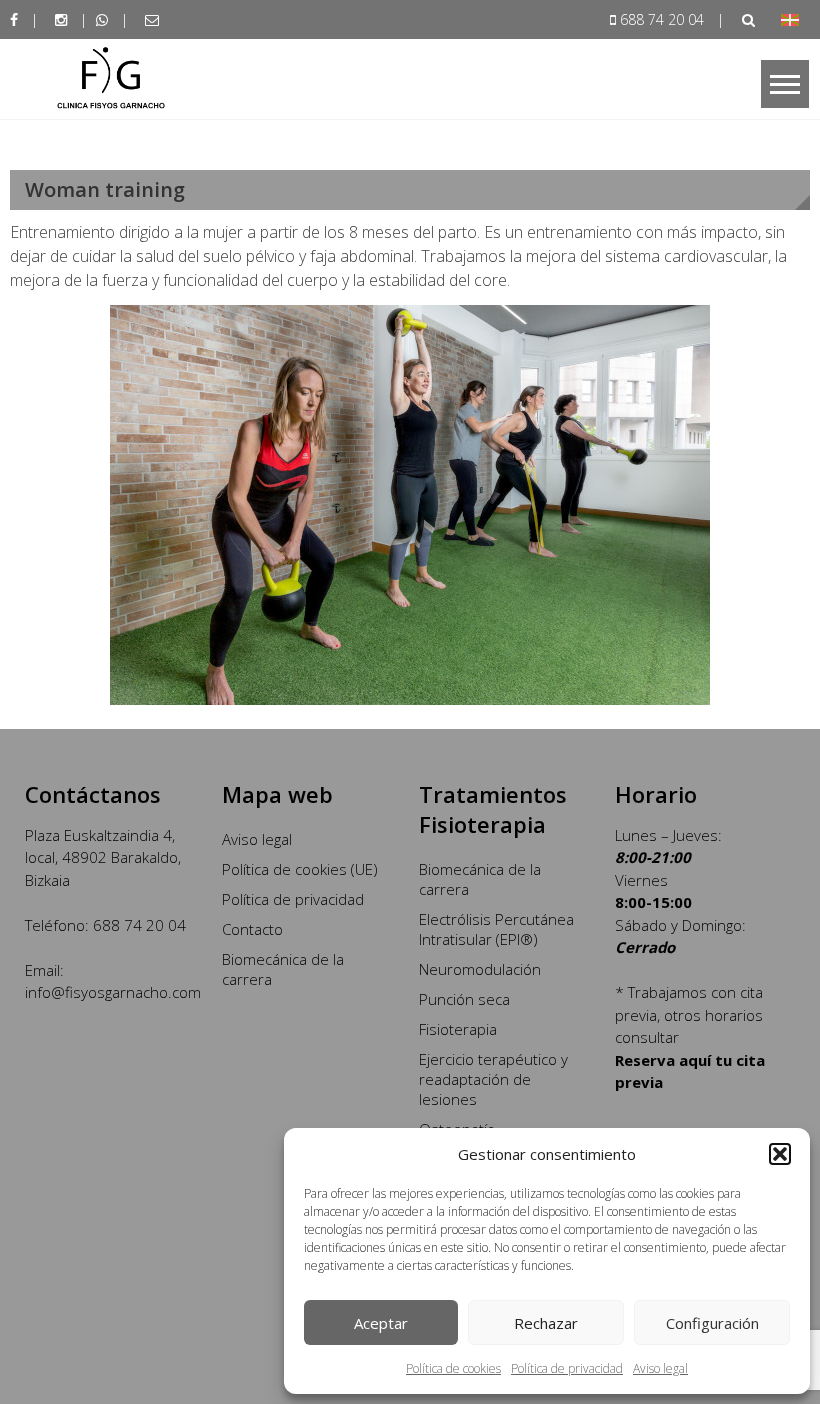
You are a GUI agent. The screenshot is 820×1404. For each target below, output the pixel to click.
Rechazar (546, 1323)
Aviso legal (660, 1368)
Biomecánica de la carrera (283, 969)
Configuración (712, 1323)
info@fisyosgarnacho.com (113, 992)
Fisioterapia (458, 1029)
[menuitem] (790, 19)
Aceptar (381, 1323)
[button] (780, 1154)
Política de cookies (453, 1368)
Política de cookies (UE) (300, 869)
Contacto (252, 929)
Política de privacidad (567, 1368)
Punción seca (464, 999)
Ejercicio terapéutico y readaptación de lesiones (493, 1079)
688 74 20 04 (662, 19)
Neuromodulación (480, 969)
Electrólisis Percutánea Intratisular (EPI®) (496, 929)
